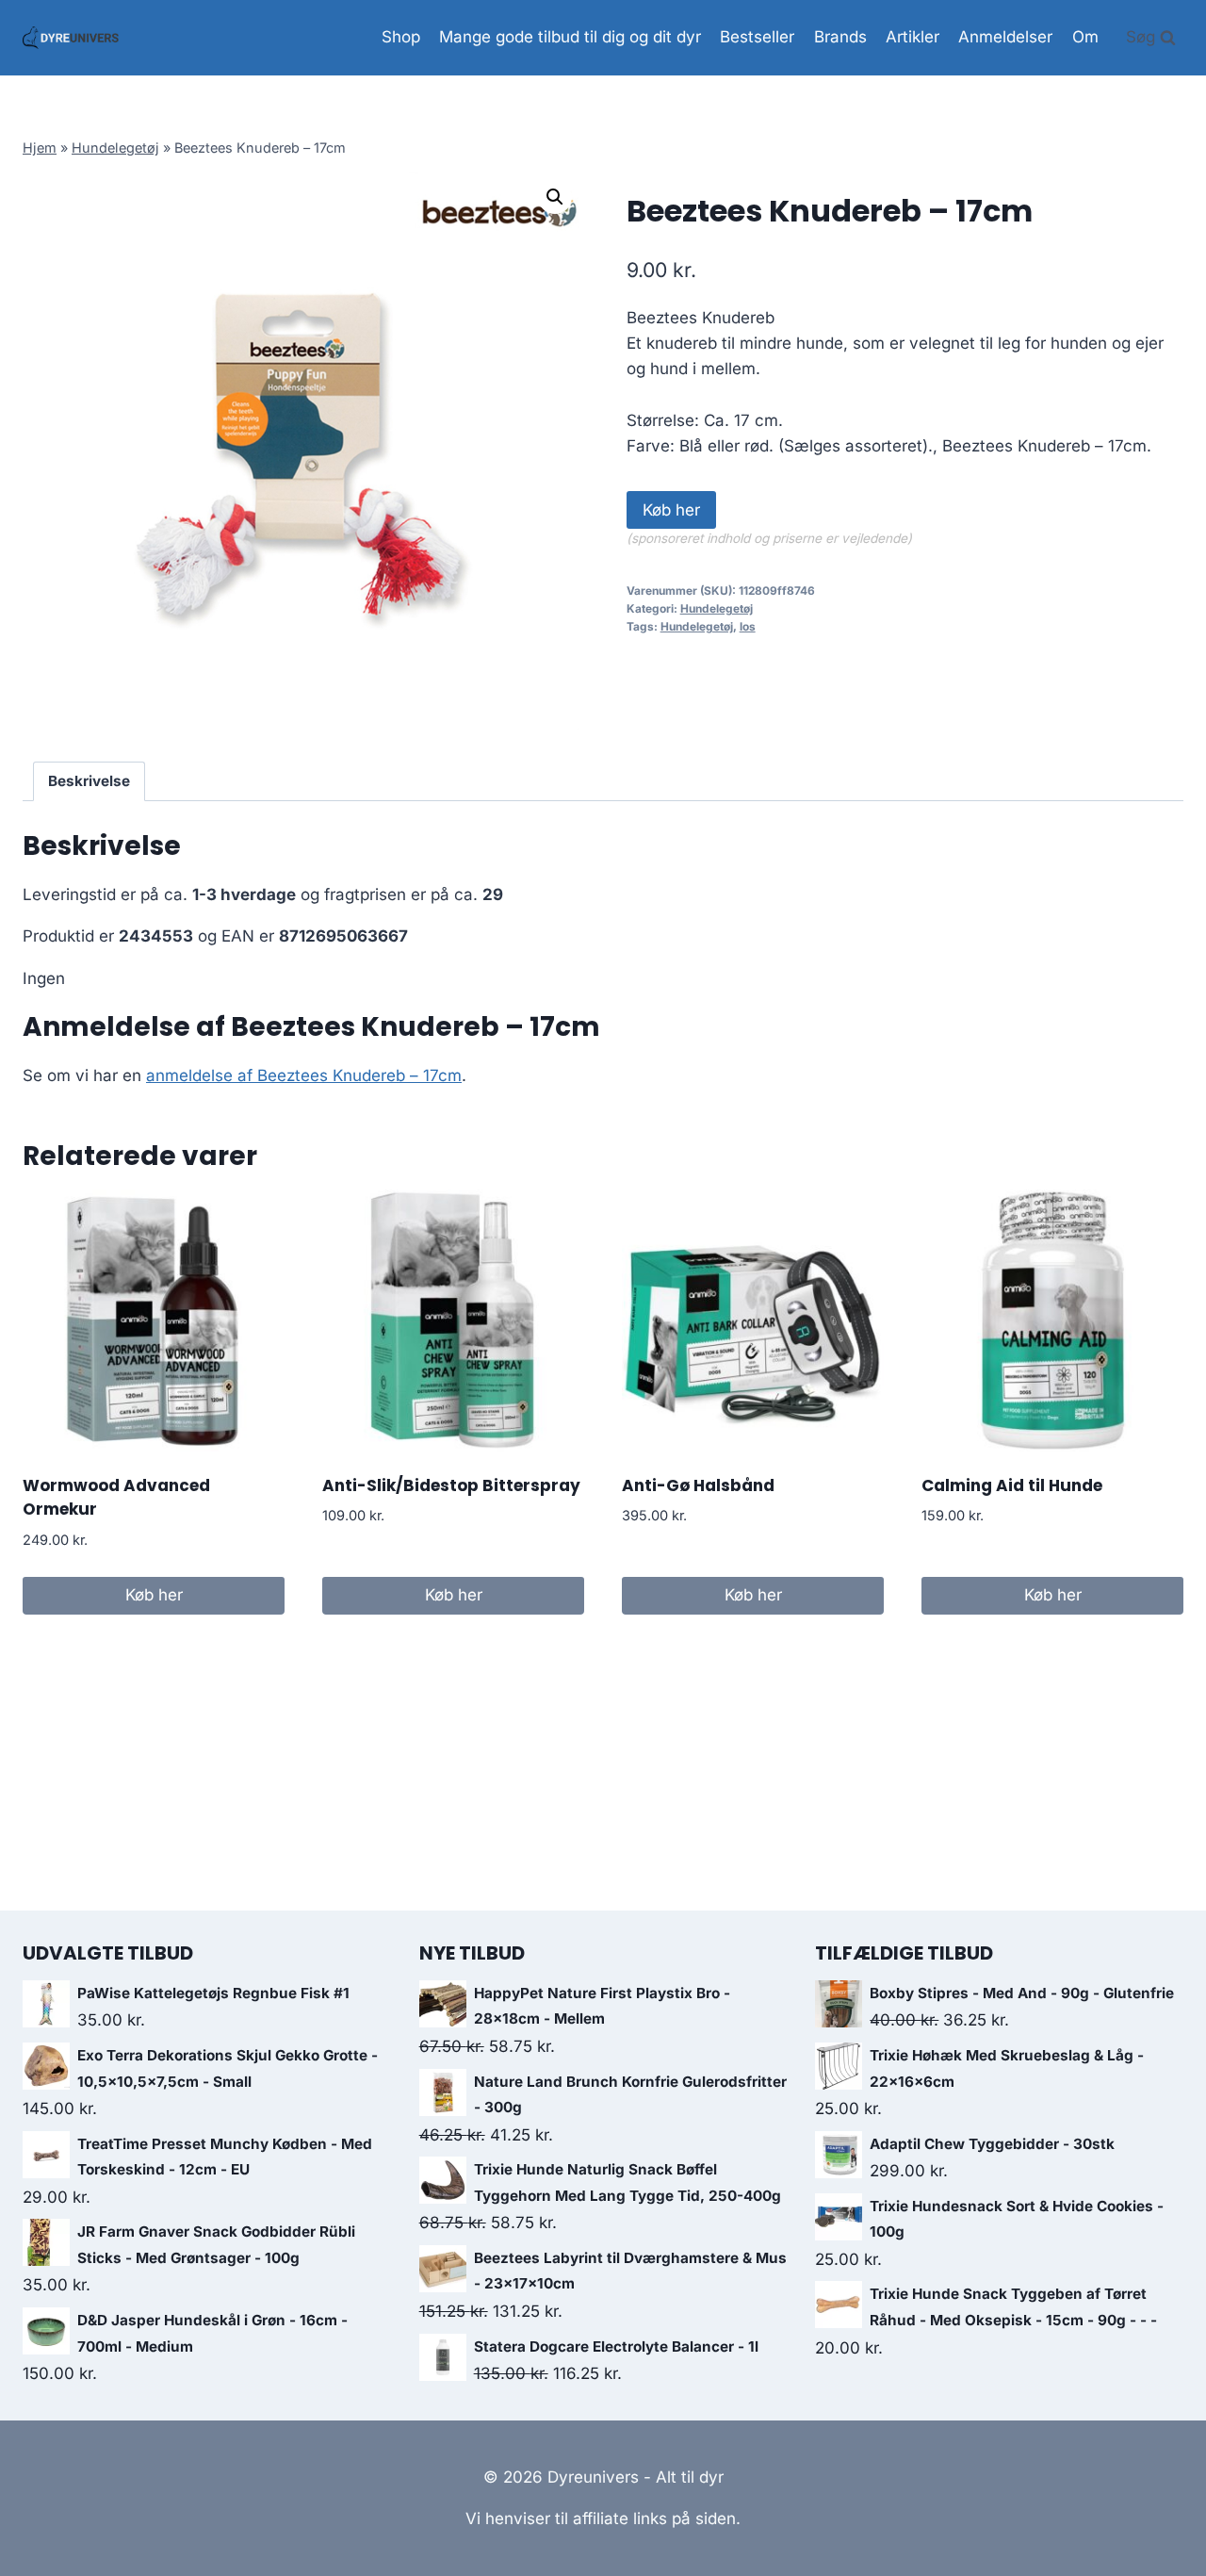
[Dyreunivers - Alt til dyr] (71, 38)
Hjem (40, 148)
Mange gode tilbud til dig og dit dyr (570, 37)
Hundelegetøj (115, 148)
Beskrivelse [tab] (89, 781)
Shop (401, 37)
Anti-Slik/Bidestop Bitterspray (451, 1485)
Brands (840, 37)
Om (1085, 37)
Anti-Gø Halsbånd (698, 1485)
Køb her (671, 510)
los (748, 626)
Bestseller (757, 37)
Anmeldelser (1005, 37)
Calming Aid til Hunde (1012, 1485)
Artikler (913, 37)
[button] (555, 197)
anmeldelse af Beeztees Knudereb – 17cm (304, 1075)
